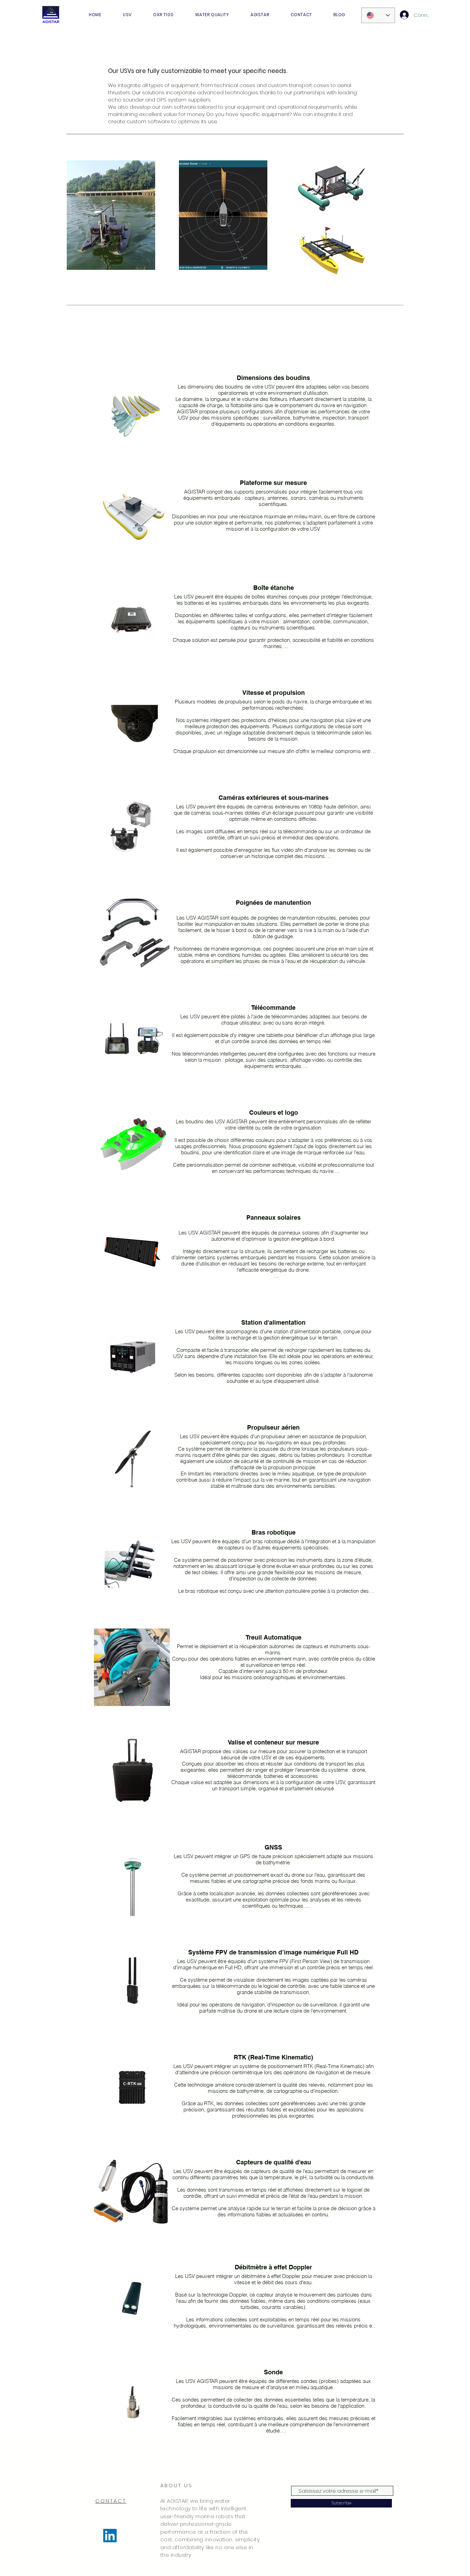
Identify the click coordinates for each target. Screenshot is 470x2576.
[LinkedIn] (110, 2536)
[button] (127, 15)
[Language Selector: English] (378, 15)
